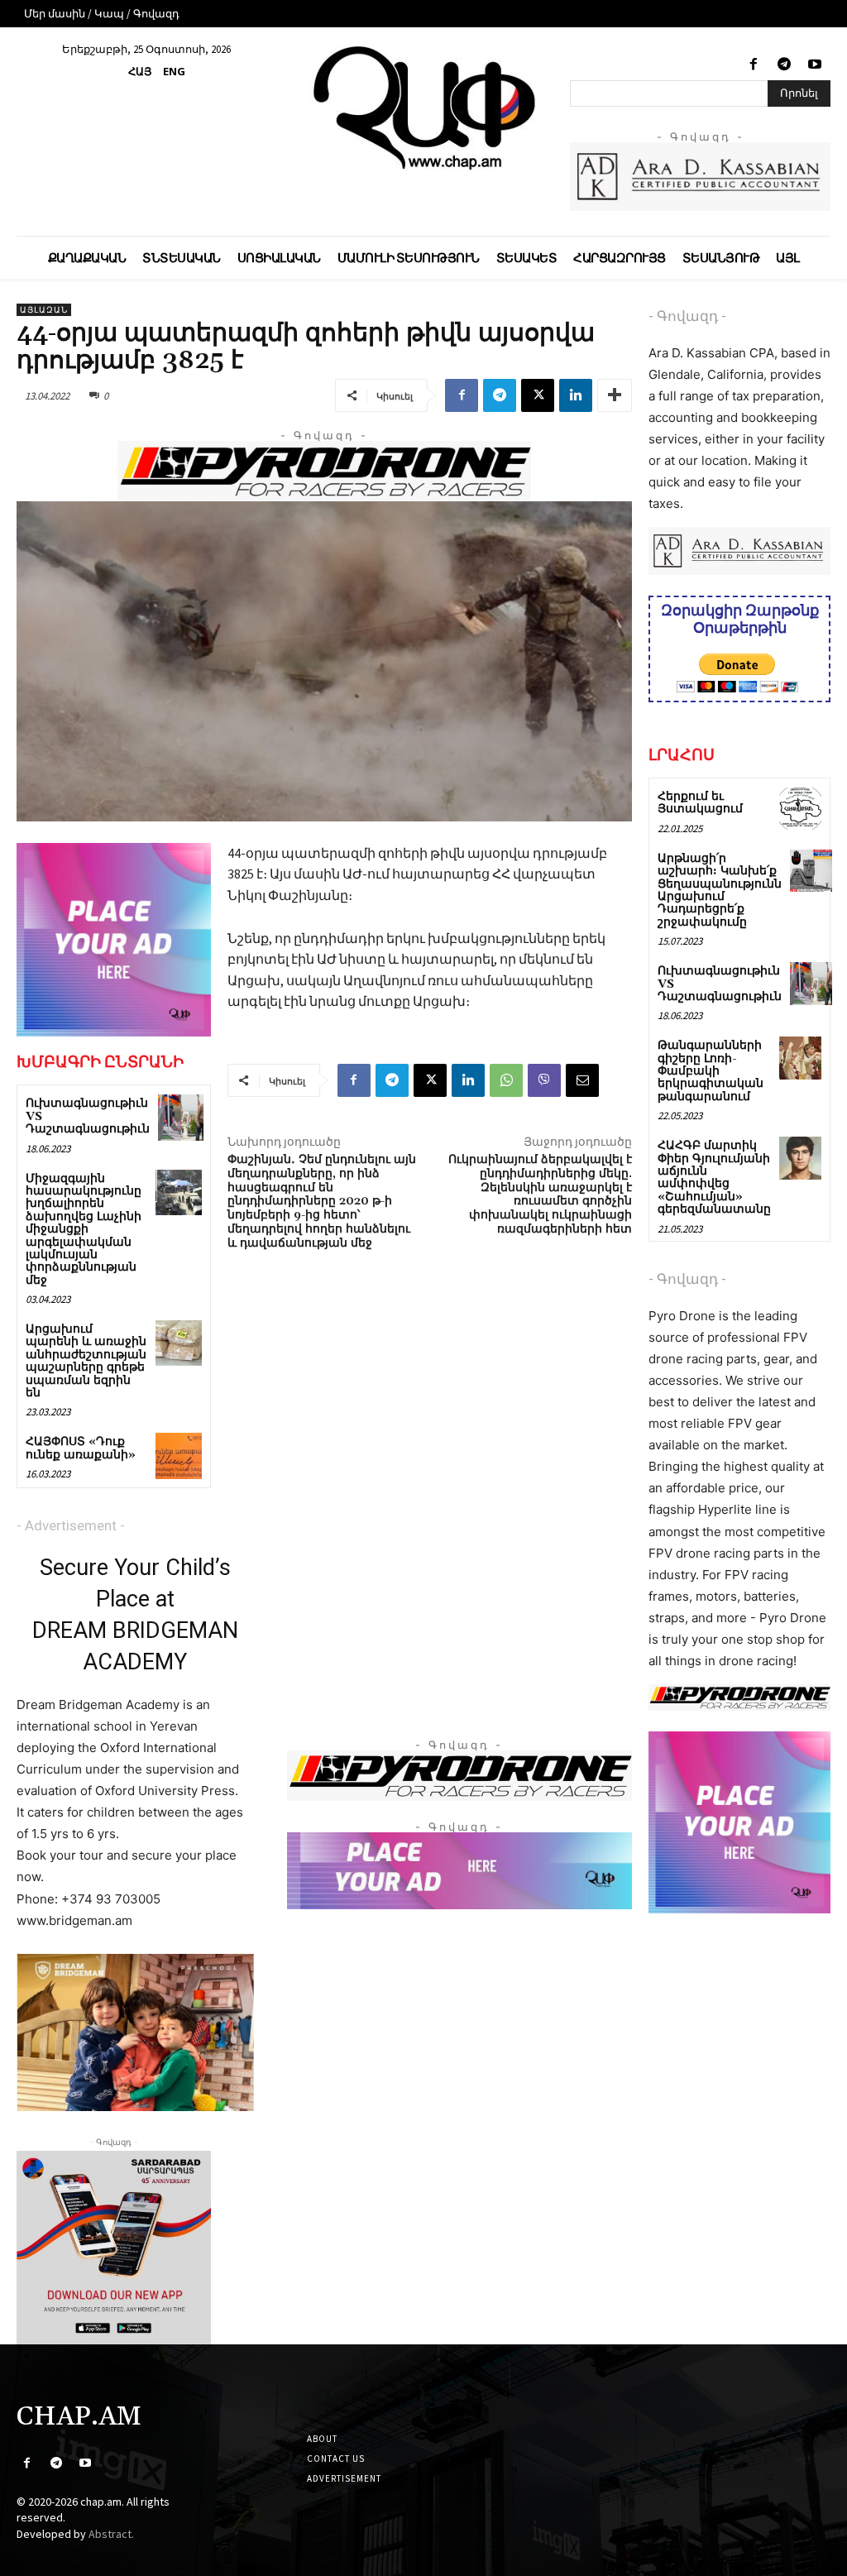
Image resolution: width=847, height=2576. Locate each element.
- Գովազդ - (687, 316)
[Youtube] (815, 65)
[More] (615, 395)
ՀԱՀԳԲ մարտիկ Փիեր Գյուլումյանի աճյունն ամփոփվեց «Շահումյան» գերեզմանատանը (714, 1178)
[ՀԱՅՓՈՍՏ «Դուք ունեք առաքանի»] (178, 1456)
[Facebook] (753, 65)
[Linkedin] (576, 395)
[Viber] (544, 1080)
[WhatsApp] (506, 1080)
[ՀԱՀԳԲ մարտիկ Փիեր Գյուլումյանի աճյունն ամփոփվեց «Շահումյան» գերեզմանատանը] (800, 1158)
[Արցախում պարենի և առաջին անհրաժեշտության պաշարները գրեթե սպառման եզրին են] (178, 1343)
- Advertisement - (71, 1525)
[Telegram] (785, 65)
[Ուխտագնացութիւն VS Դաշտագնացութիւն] (181, 1117)
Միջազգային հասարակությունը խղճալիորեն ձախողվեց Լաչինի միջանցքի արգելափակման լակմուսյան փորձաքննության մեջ (84, 1230)
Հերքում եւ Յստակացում (700, 803)
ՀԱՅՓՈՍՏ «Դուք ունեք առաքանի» (81, 1448)
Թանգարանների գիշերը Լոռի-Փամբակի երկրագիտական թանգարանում (711, 1071)
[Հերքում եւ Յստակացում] (800, 809)
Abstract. (111, 2534)
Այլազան (44, 310)
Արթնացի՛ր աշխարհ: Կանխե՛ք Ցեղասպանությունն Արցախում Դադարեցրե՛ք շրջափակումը (720, 891)
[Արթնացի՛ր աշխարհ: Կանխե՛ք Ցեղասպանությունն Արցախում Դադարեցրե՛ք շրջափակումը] (811, 871)
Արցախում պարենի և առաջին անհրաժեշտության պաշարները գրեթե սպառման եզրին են (86, 1361)
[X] (538, 395)
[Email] (582, 1080)
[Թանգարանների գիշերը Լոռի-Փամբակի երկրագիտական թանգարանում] (800, 1058)
